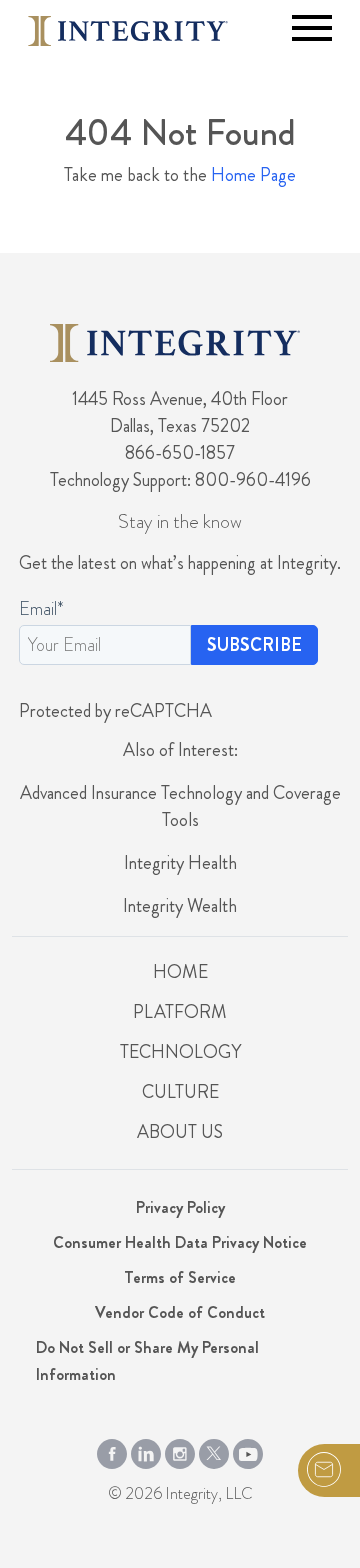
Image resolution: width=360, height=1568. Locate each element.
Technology (180, 1052)
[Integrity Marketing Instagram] (180, 1449)
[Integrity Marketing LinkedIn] (146, 1449)
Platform (180, 1012)
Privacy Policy (180, 1207)
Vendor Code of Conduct (180, 1312)
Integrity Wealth (180, 906)
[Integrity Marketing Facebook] (112, 1449)
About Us (180, 1132)
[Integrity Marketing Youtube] (248, 1449)
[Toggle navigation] (312, 28)
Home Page (253, 175)
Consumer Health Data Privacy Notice (180, 1242)
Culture (180, 1092)
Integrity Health (180, 863)
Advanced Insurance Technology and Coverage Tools (180, 806)
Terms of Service (180, 1277)
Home (180, 972)
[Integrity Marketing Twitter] (214, 1449)
